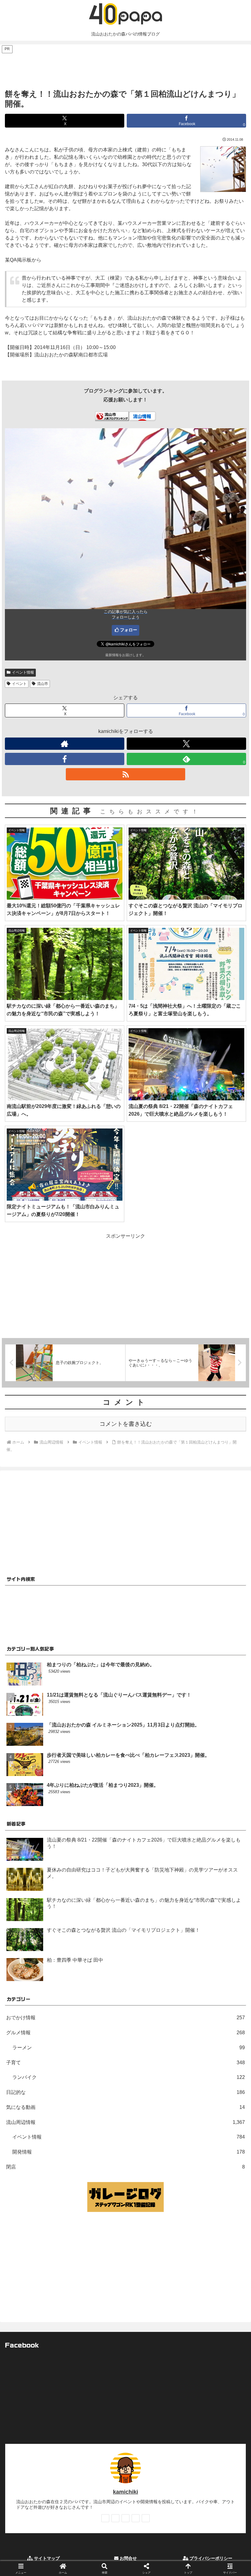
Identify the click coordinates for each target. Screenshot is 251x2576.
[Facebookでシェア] (41, 1936)
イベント (19, 684)
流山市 (43, 684)
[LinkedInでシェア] (125, 1952)
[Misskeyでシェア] (209, 1919)
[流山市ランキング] (112, 416)
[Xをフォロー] (186, 744)
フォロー (129, 630)
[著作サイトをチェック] (65, 744)
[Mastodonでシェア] (97, 1919)
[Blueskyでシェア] (154, 1919)
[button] (232, 1454)
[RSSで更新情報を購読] (125, 774)
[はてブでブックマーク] (154, 1936)
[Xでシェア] (41, 1919)
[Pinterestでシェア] (70, 1952)
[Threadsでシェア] (97, 1936)
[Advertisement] (125, 68)
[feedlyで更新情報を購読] (136, 2518)
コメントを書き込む (126, 1424)
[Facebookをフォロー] (65, 759)
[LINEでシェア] (209, 1936)
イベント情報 (23, 672)
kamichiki (125, 2492)
